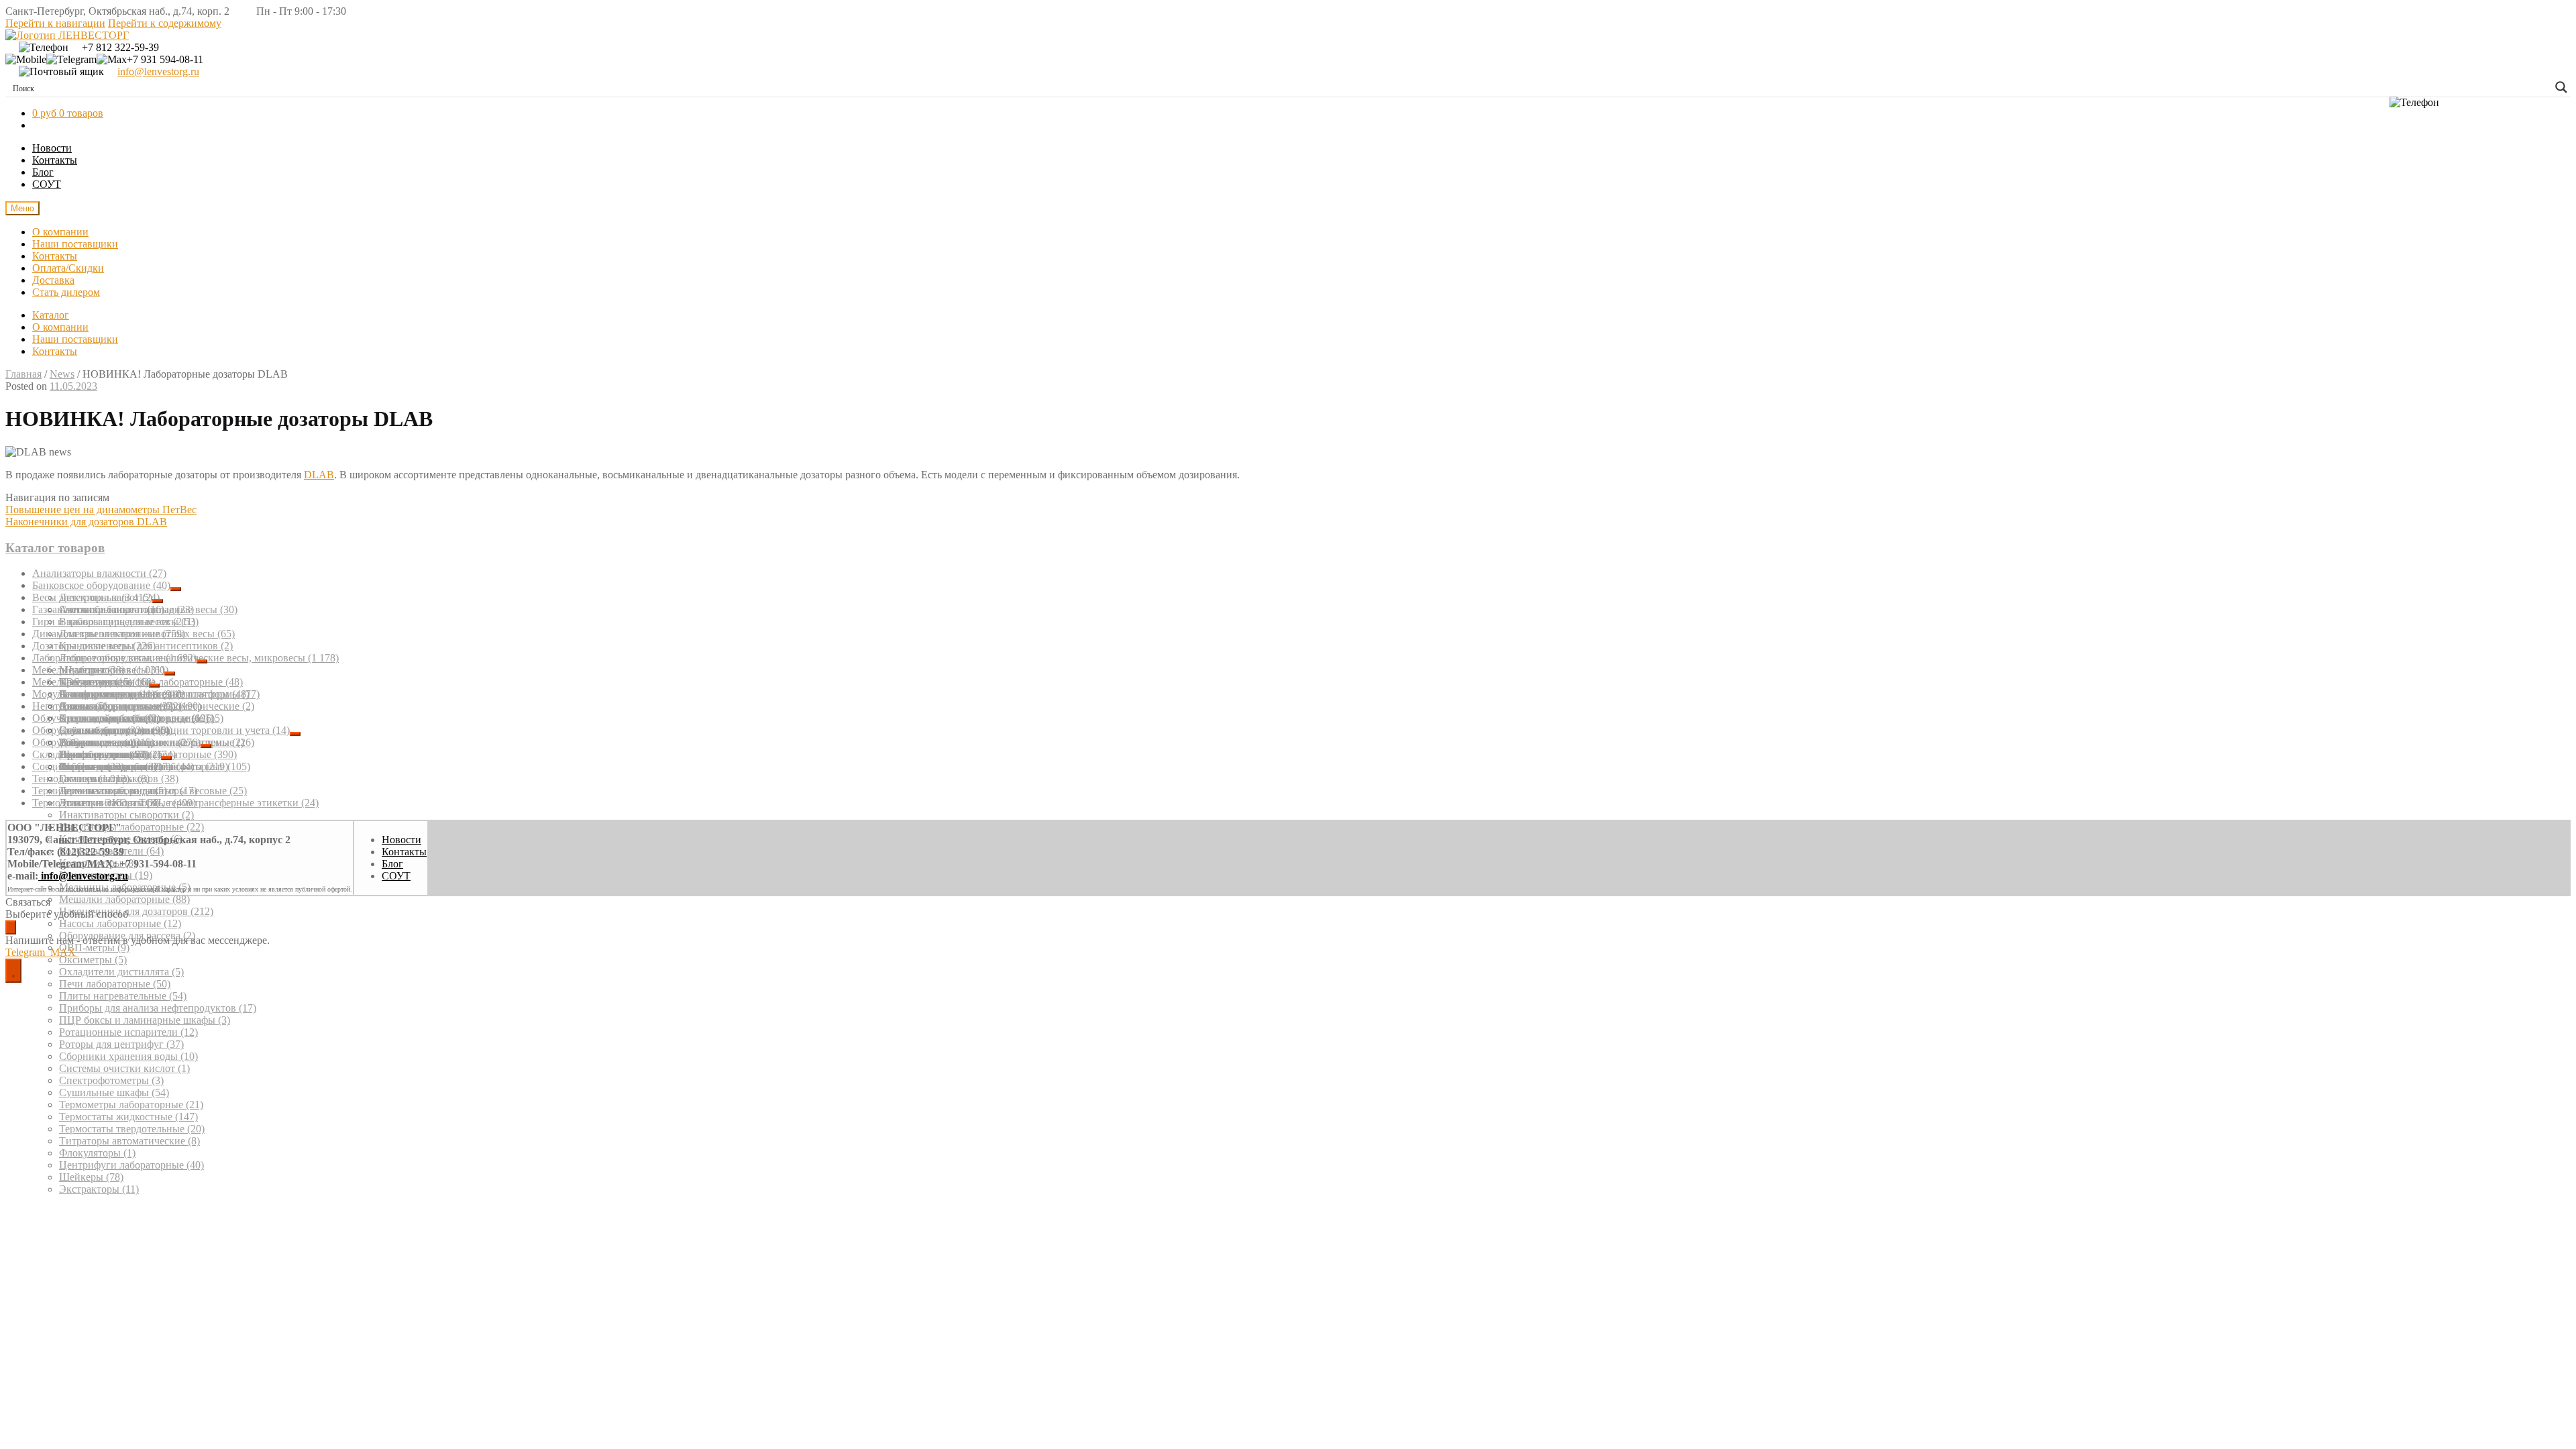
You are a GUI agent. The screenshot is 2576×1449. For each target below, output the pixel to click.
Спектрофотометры (111, 1080)
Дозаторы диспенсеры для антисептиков (132, 646)
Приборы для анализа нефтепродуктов (158, 1008)
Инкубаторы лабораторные (131, 827)
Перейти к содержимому (165, 23)
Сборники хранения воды (128, 1056)
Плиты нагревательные (123, 996)
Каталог (51, 315)
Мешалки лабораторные (124, 899)
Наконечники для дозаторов (136, 911)
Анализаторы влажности (99, 573)
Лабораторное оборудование (114, 658)
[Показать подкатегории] (176, 589)
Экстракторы (99, 1189)
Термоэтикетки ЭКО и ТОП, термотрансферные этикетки (175, 803)
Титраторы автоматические (129, 1141)
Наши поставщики (75, 244)
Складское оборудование (97, 754)
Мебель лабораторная (98, 670)
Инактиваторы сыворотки (126, 815)
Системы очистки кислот (124, 1068)
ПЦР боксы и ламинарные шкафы (145, 1020)
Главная (23, 374)
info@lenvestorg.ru (158, 71)
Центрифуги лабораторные (131, 1165)
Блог (43, 172)
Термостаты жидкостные (128, 1117)
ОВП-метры (94, 948)
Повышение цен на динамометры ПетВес (101, 509)
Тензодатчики (81, 779)
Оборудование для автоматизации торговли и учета (161, 730)
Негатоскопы (70, 706)
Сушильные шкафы (114, 1092)
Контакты (55, 160)
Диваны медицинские (117, 706)
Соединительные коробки (102, 766)
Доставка (53, 280)
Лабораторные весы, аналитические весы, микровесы (199, 658)
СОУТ (47, 184)
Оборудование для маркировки (116, 742)
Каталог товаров (55, 548)
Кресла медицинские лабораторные (151, 682)
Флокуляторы (97, 1153)
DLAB (319, 475)
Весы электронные (92, 597)
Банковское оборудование (101, 585)
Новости (52, 148)
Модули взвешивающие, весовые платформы (146, 694)
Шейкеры (91, 1177)
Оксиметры (93, 960)
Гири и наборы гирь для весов (114, 622)
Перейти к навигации (55, 23)
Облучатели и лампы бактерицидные (128, 718)
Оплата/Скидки (68, 268)
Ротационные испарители (128, 1032)
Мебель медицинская (91, 682)
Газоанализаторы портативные (113, 609)
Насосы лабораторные (120, 923)
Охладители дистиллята (121, 972)
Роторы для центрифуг (121, 1044)
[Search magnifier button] (2561, 87)
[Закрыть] (11, 927)
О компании (60, 232)
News (62, 374)
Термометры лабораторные (131, 1105)
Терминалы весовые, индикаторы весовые (140, 791)
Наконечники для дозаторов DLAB (86, 522)
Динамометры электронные (109, 634)
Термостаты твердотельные (132, 1129)
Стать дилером (66, 292)
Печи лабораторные (115, 984)
